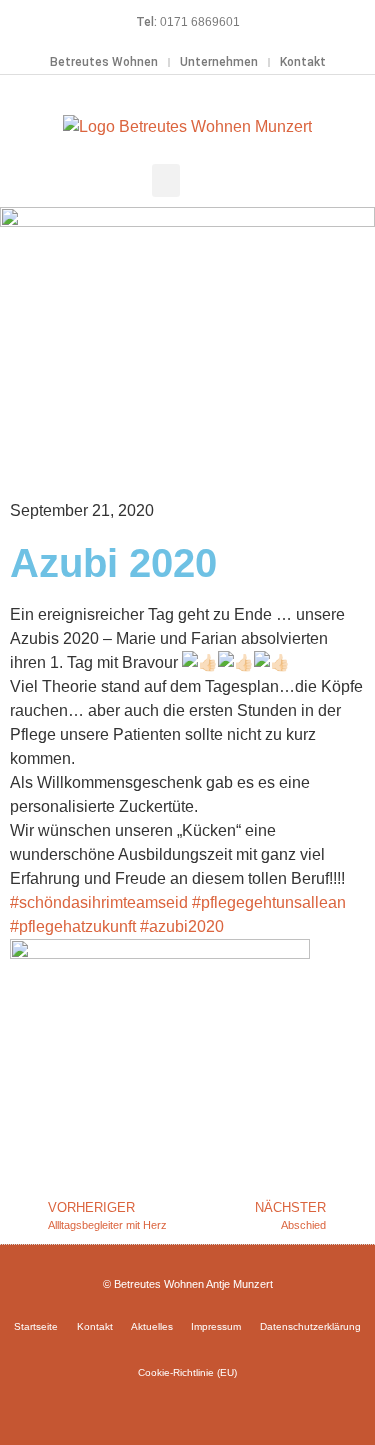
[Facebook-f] (159, 1408)
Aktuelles (152, 1326)
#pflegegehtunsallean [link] (269, 902)
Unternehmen (219, 62)
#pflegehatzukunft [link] (73, 926)
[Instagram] (188, 1408)
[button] (166, 180)
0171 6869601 (200, 22)
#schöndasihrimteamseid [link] (99, 902)
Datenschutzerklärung (310, 1326)
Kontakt (303, 62)
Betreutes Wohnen (104, 62)
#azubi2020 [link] (182, 926)
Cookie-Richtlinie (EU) (187, 1372)
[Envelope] (217, 1408)
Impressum (216, 1326)
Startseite (36, 1326)
